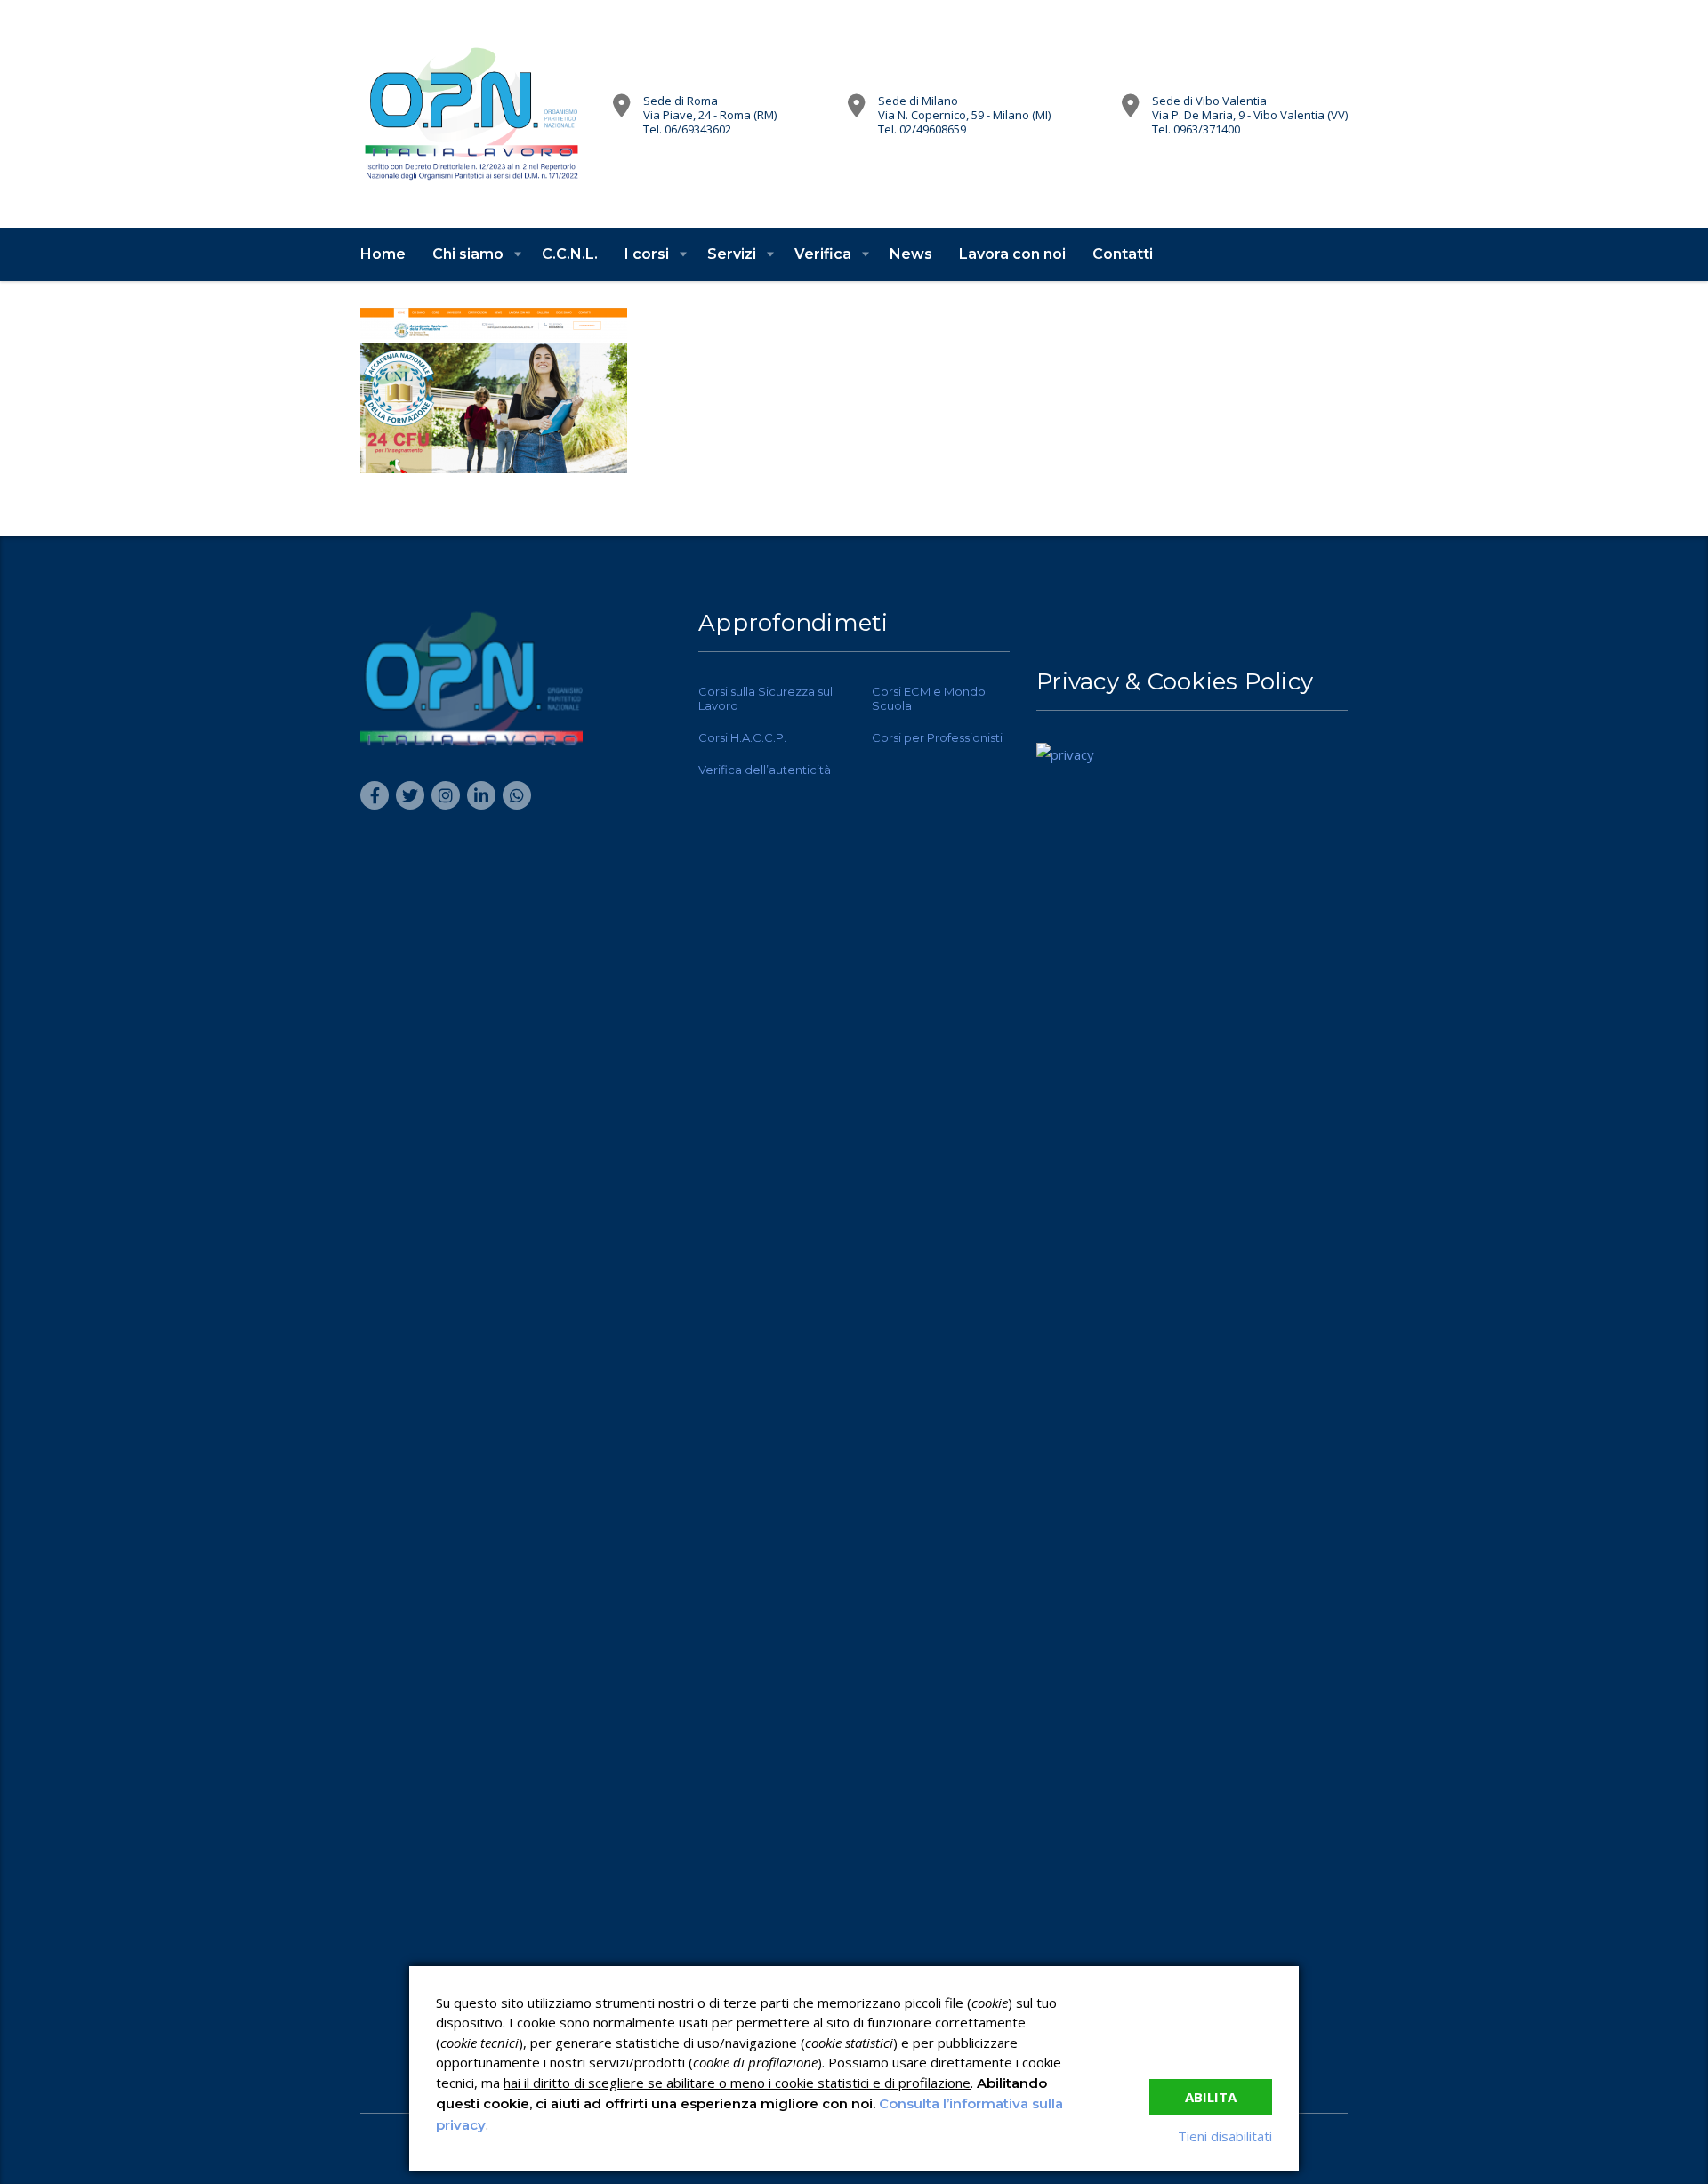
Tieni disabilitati (1225, 2136)
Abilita (1211, 2097)
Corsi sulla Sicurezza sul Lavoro (765, 698)
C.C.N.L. (570, 254)
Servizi (732, 254)
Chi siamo (468, 254)
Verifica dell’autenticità (765, 770)
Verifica (823, 254)
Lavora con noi (1012, 254)
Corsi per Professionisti (937, 737)
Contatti (1123, 254)
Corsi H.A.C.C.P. (742, 737)
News (911, 254)
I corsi (647, 254)
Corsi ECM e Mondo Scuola (929, 698)
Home (383, 254)
